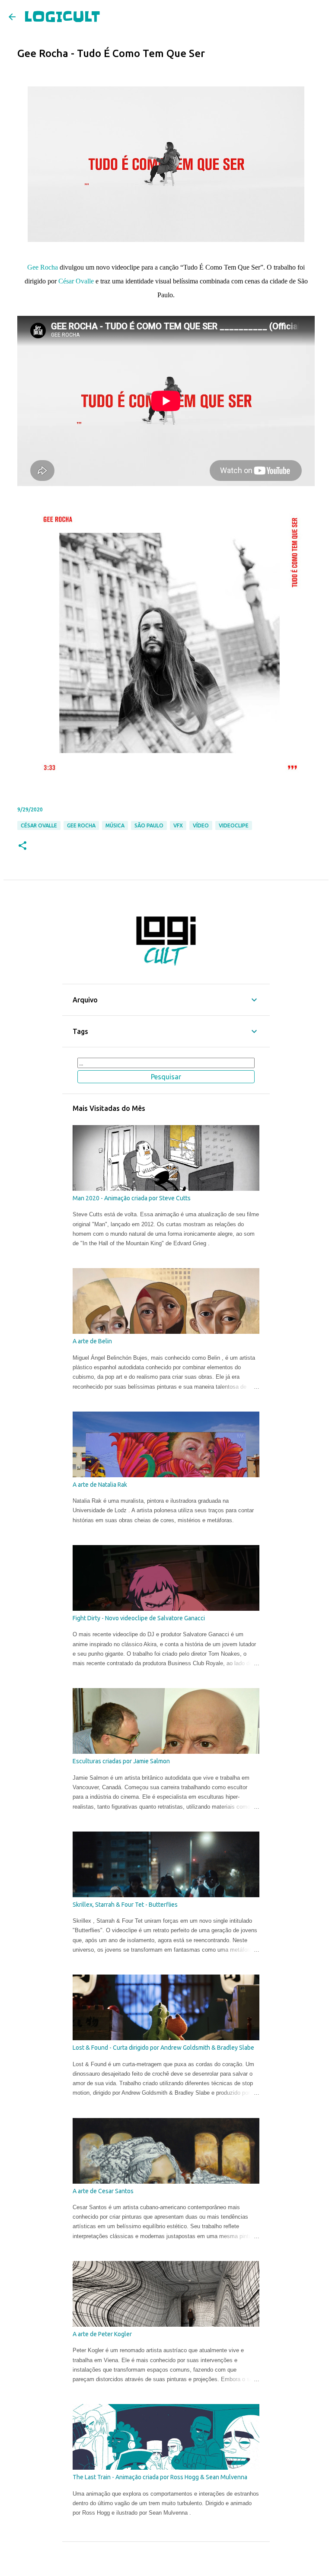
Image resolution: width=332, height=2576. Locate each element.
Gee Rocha (43, 267)
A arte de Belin (92, 1341)
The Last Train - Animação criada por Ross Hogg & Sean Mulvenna (160, 2477)
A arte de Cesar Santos (103, 2191)
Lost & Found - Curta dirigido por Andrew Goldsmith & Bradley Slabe (163, 2048)
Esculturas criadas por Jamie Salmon (121, 1761)
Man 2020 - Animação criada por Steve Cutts (132, 1198)
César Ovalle (76, 281)
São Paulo (149, 825)
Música (115, 825)
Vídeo (201, 825)
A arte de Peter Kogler (102, 2334)
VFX (178, 825)
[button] (22, 846)
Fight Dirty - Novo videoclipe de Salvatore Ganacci (139, 1618)
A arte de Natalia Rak (100, 1485)
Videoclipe (234, 825)
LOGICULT (62, 17)
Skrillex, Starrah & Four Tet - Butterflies (125, 1905)
